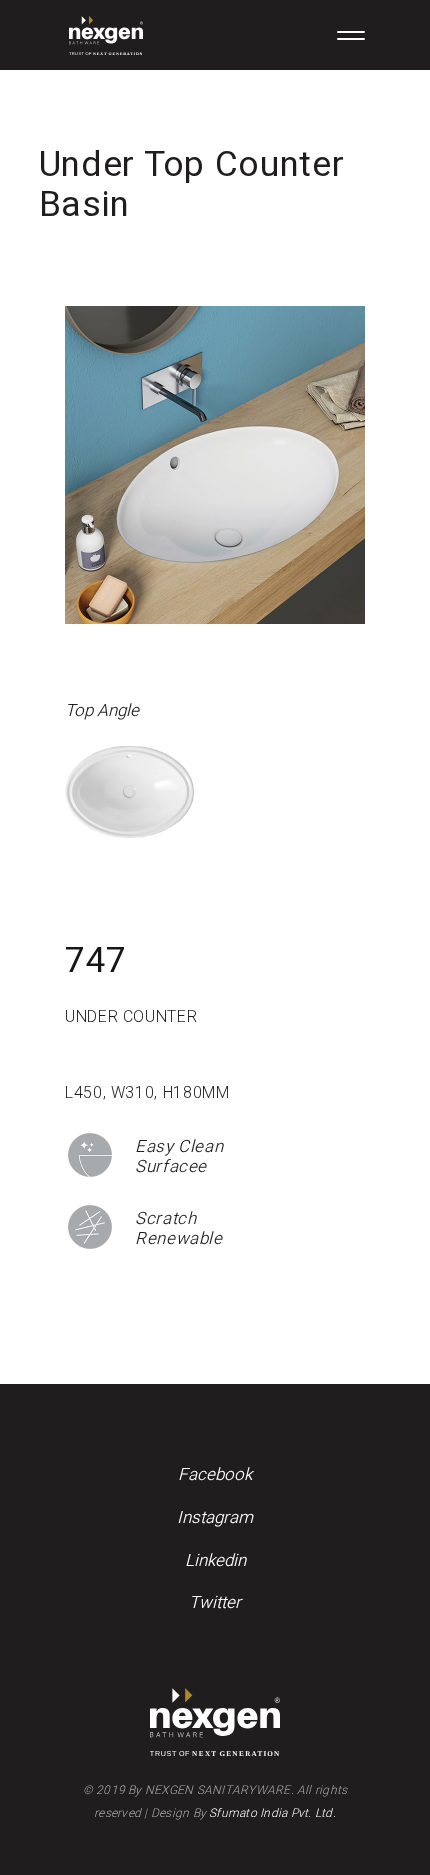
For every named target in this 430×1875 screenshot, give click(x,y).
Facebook (215, 1474)
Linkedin (215, 1560)
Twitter (215, 1602)
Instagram (215, 1517)
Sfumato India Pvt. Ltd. (272, 1813)
